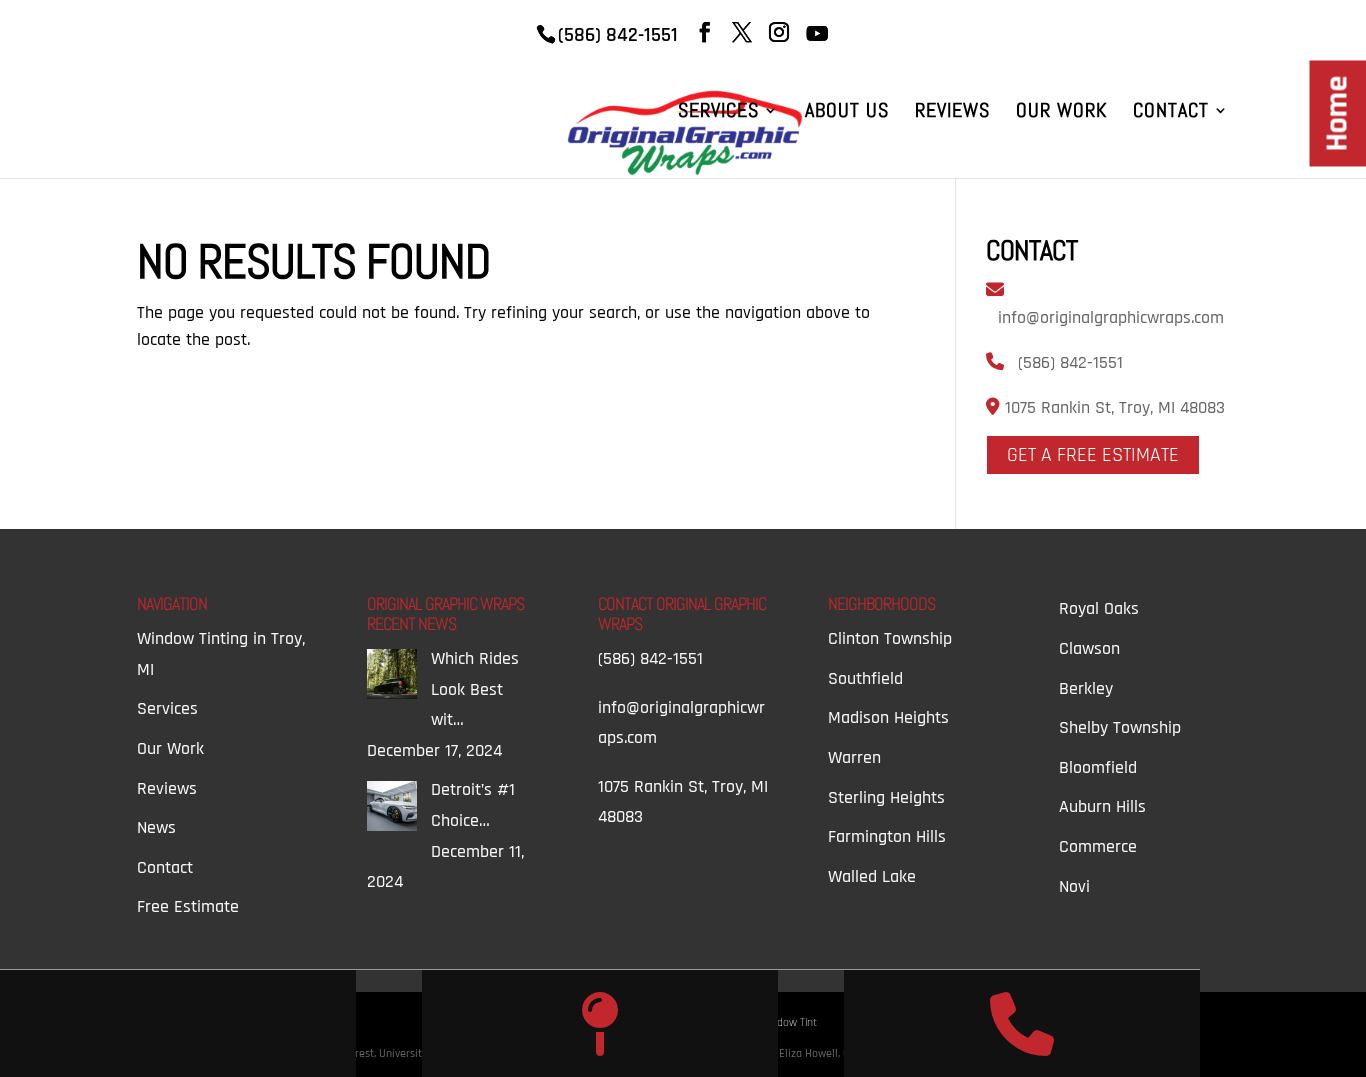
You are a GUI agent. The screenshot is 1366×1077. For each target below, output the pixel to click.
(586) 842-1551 (1070, 362)
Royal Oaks (1099, 608)
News (156, 827)
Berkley (1086, 688)
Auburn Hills (1102, 806)
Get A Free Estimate (1093, 455)
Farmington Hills (887, 836)
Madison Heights (888, 717)
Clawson (1089, 648)
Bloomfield (1098, 767)
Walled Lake (872, 876)
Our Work (1061, 113)
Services (718, 113)
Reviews (952, 113)
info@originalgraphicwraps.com (1111, 317)
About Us (847, 113)
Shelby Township (1120, 727)
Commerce (1098, 846)
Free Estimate (188, 906)
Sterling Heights (886, 797)
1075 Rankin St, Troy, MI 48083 (1112, 407)
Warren (854, 757)
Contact (1171, 113)
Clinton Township (890, 638)
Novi (1074, 886)
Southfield (865, 678)
